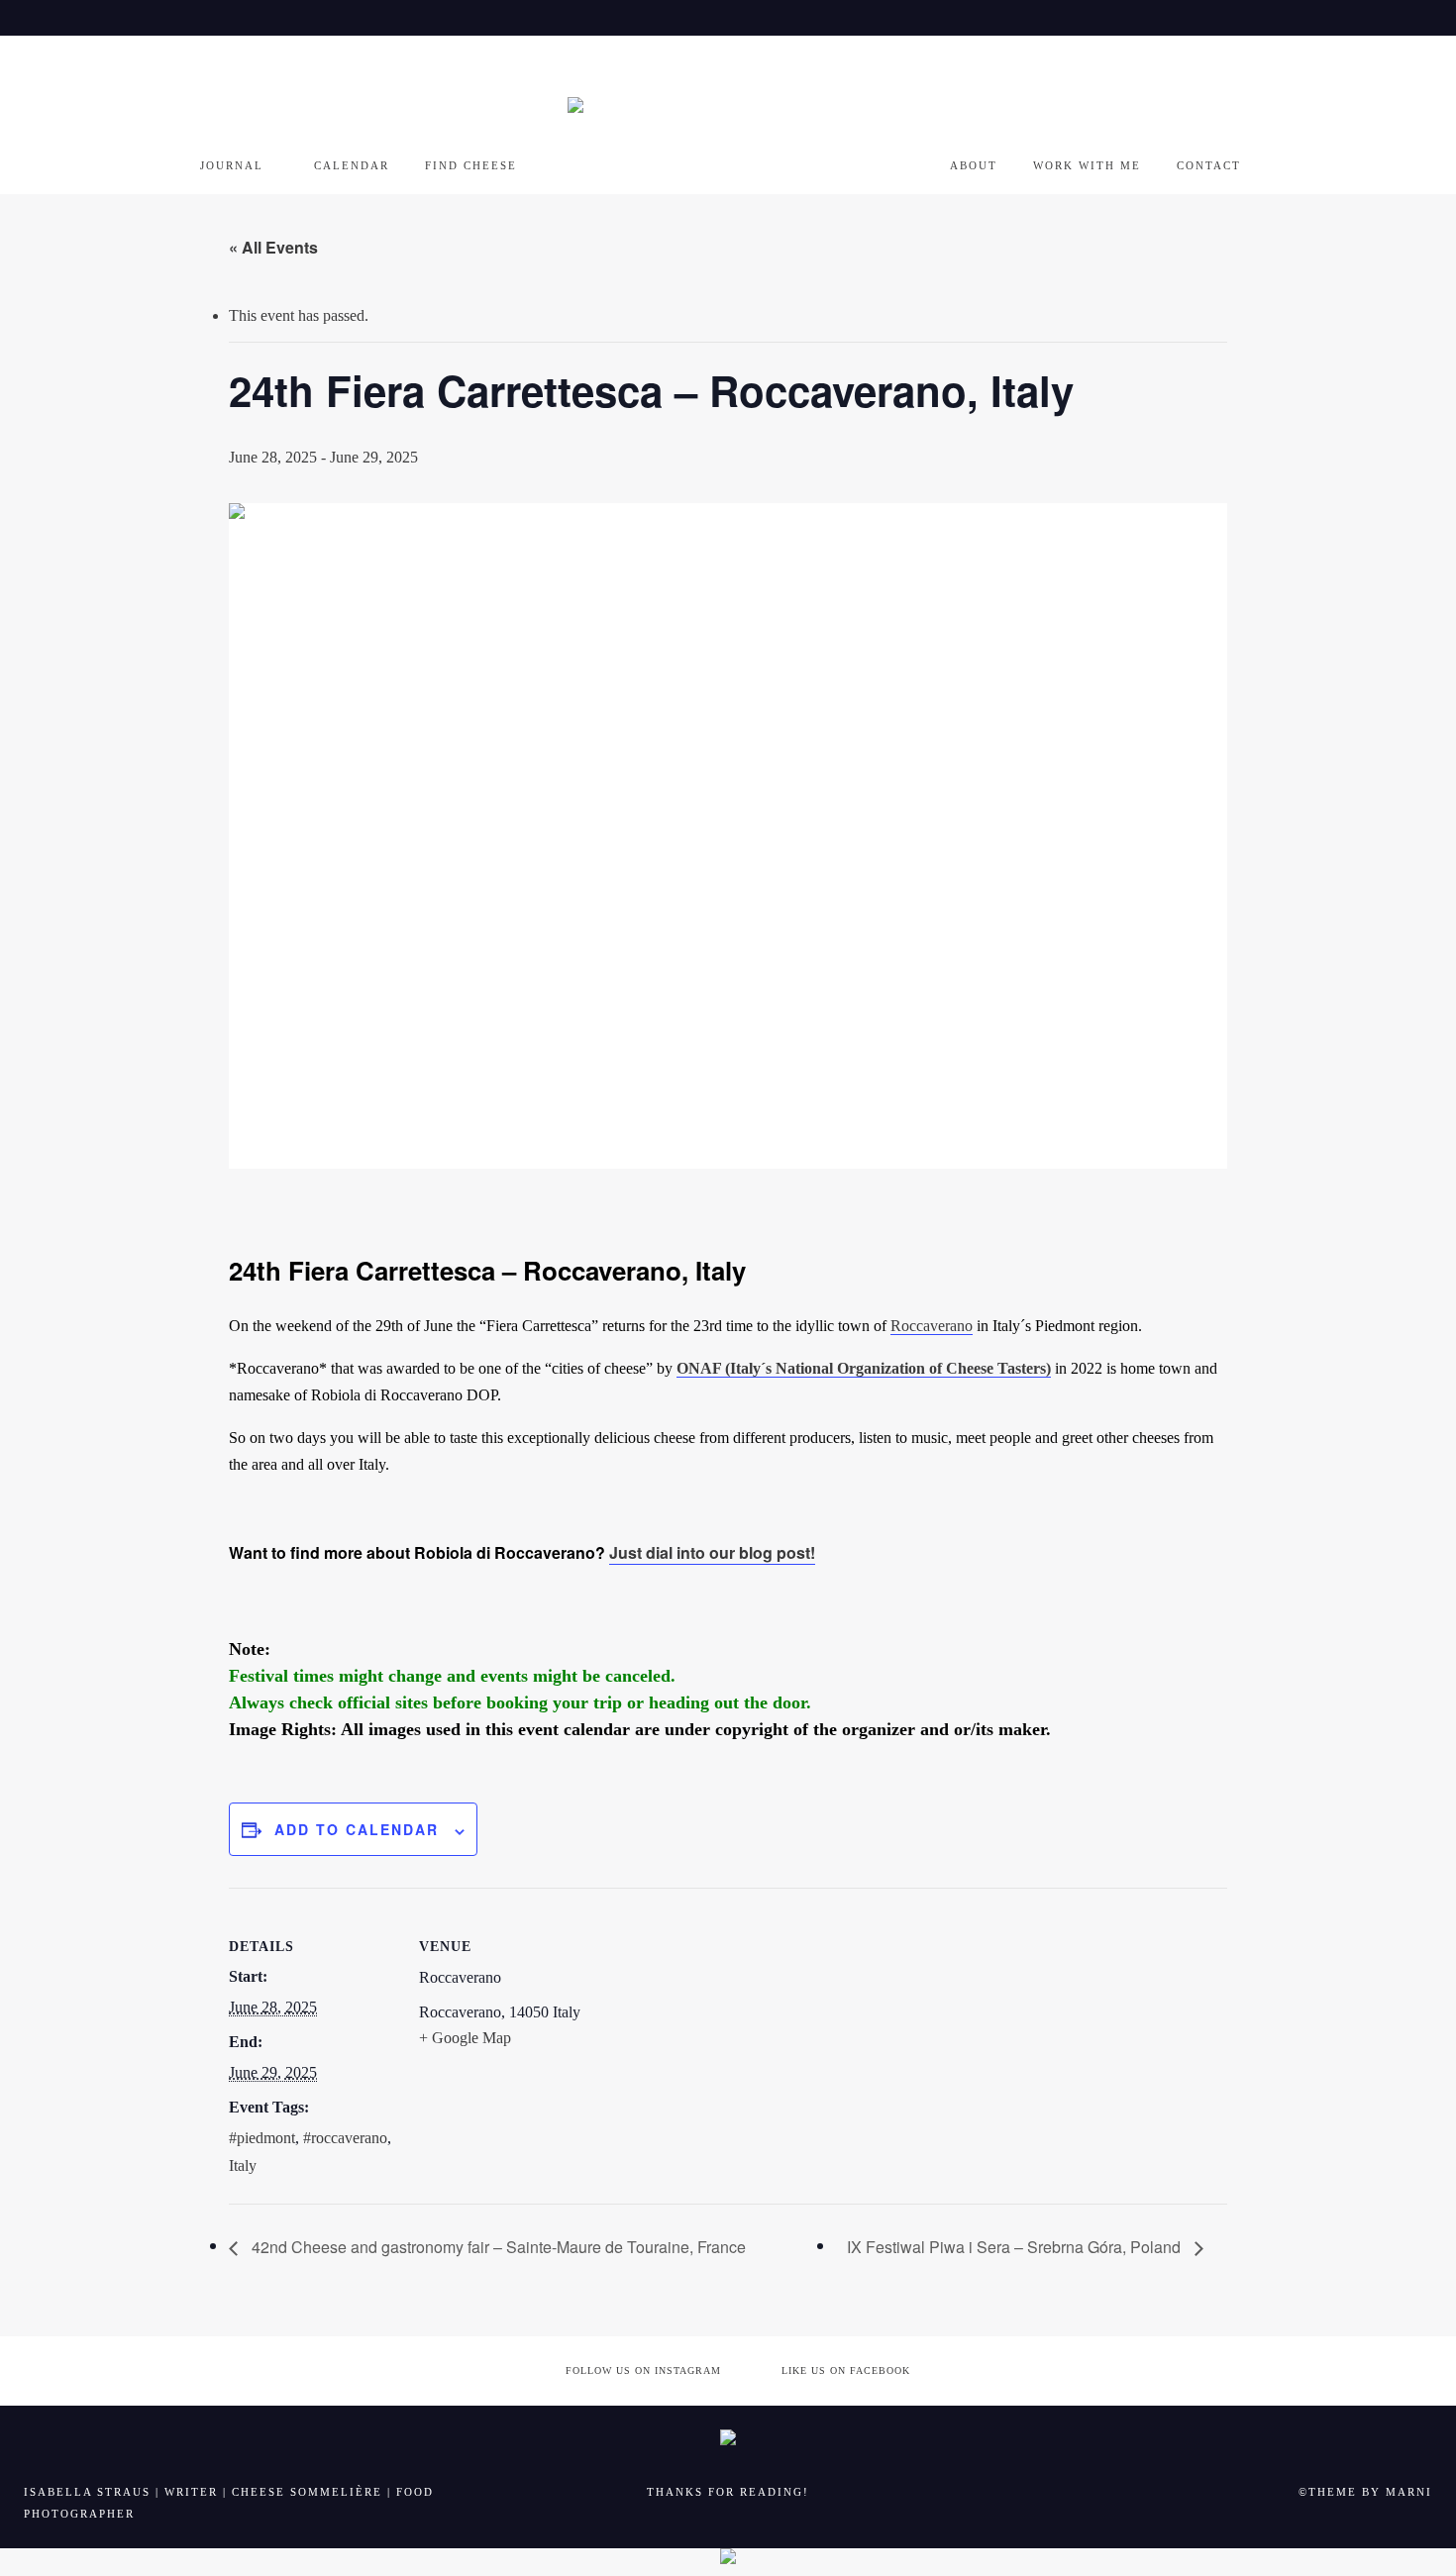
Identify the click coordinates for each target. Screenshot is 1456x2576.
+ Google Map (465, 2038)
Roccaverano (932, 1326)
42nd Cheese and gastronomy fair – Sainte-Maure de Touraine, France (497, 2247)
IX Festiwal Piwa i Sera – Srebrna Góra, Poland (1016, 2247)
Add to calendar (357, 1829)
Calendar (352, 165)
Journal (232, 165)
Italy (243, 2165)
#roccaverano (345, 2138)
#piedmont (262, 2138)
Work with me (1087, 165)
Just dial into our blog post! (712, 1552)
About (974, 165)
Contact (1209, 165)
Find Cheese (471, 165)
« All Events (273, 247)
